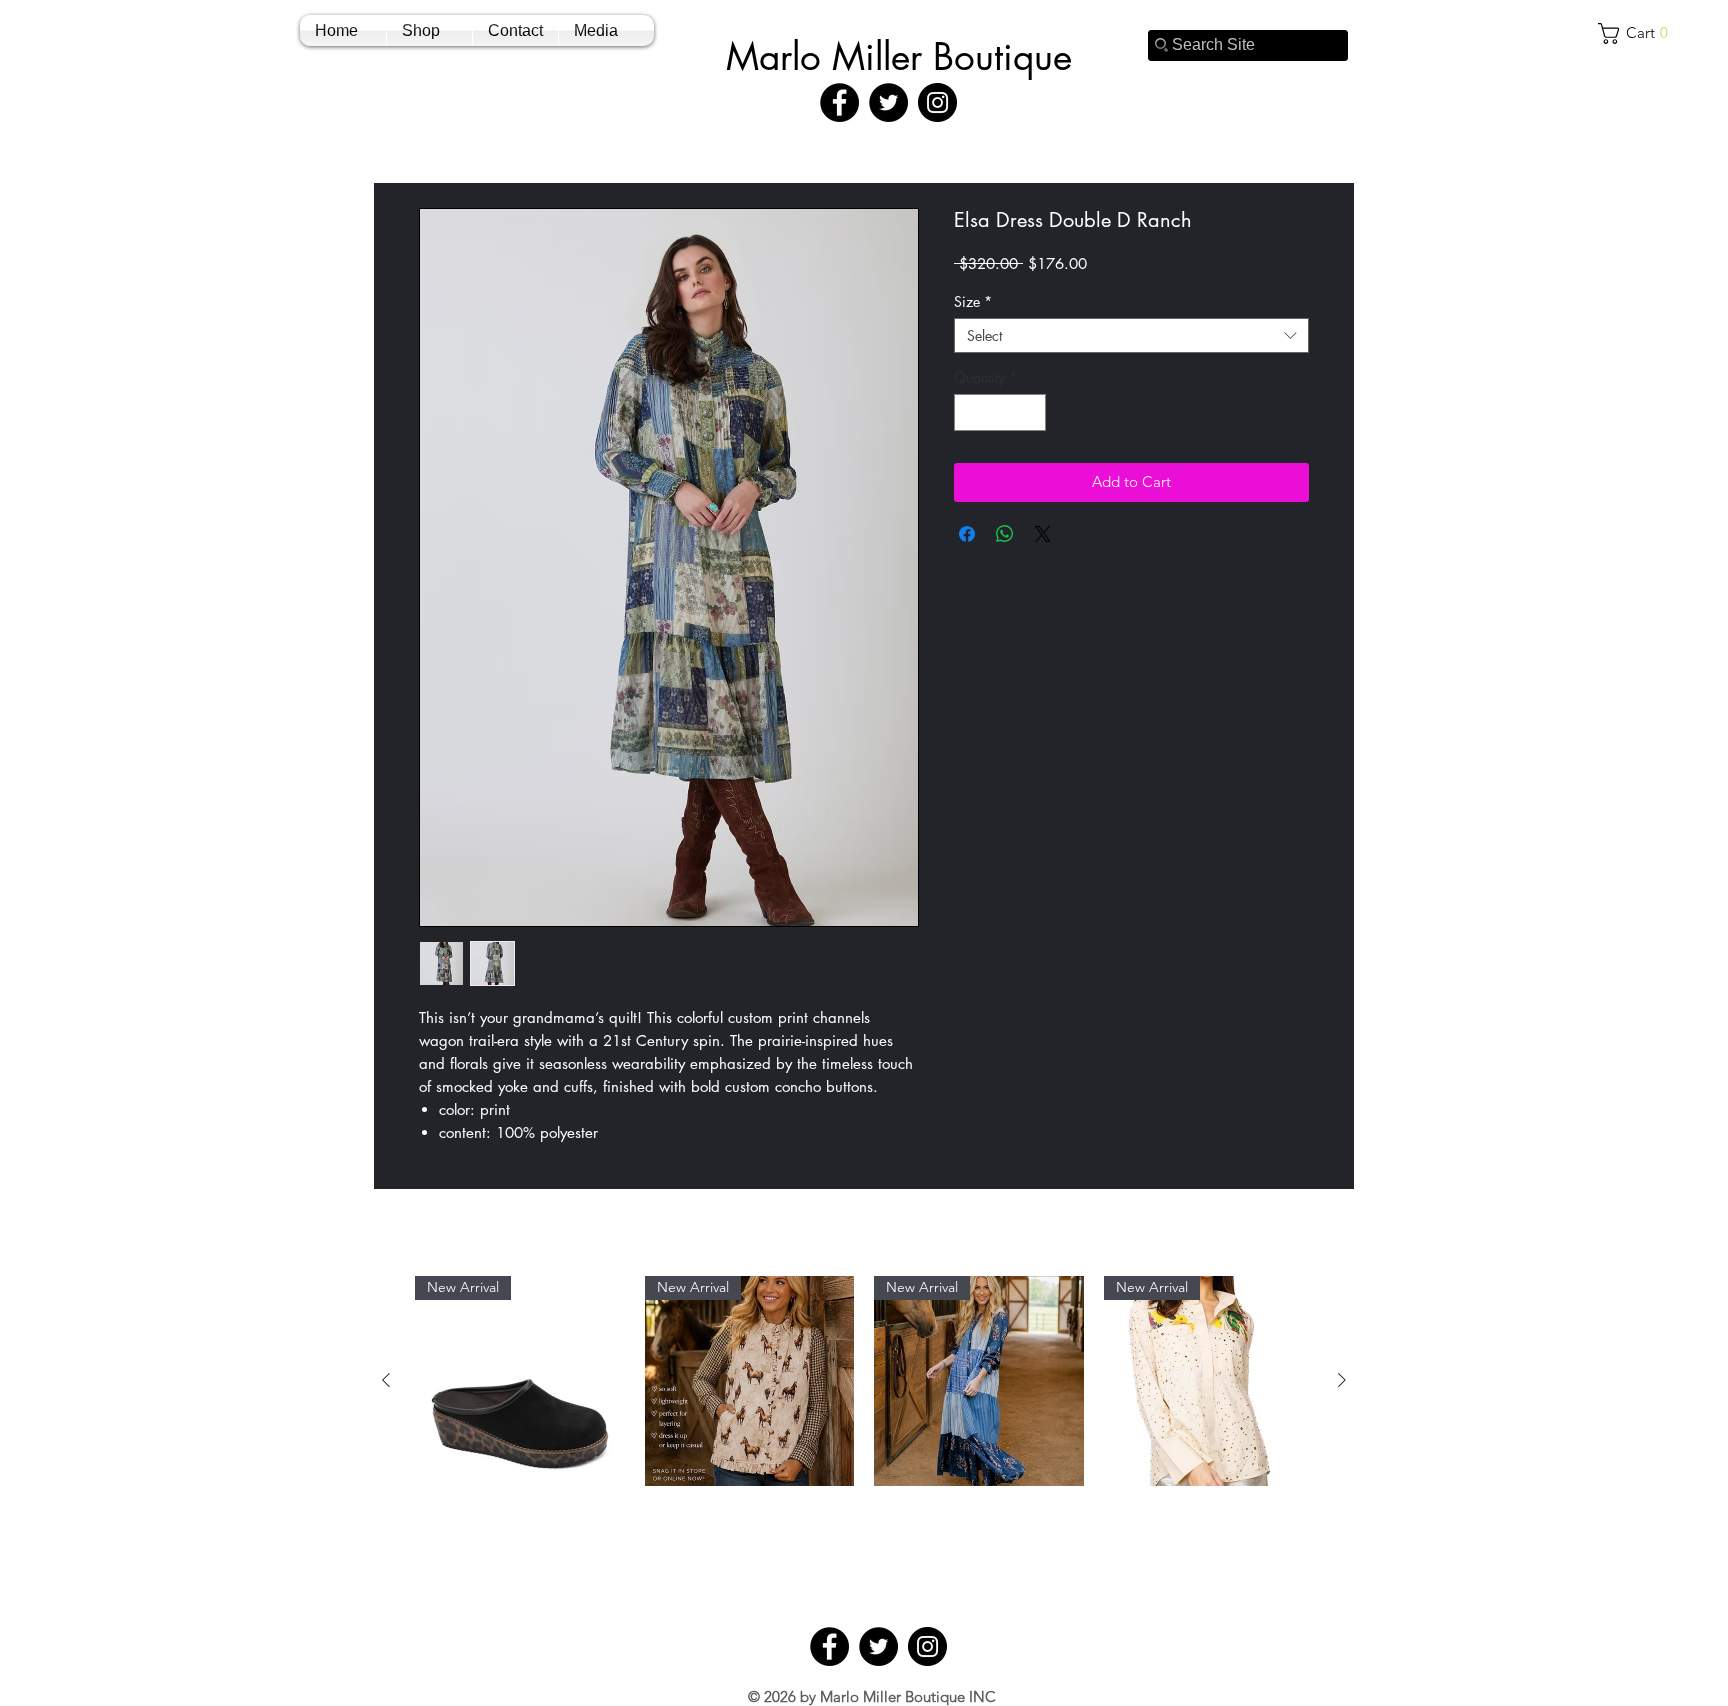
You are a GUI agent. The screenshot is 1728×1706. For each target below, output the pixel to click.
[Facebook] (839, 102)
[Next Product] (1342, 1380)
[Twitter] (888, 102)
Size (973, 301)
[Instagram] (937, 102)
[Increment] (1030, 412)
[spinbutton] (1000, 412)
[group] (864, 1436)
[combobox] (1131, 335)
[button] (1639, 33)
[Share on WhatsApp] (1005, 534)
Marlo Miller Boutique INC (908, 1696)
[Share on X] (1043, 534)
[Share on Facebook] (967, 534)
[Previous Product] (386, 1380)
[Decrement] (969, 412)
